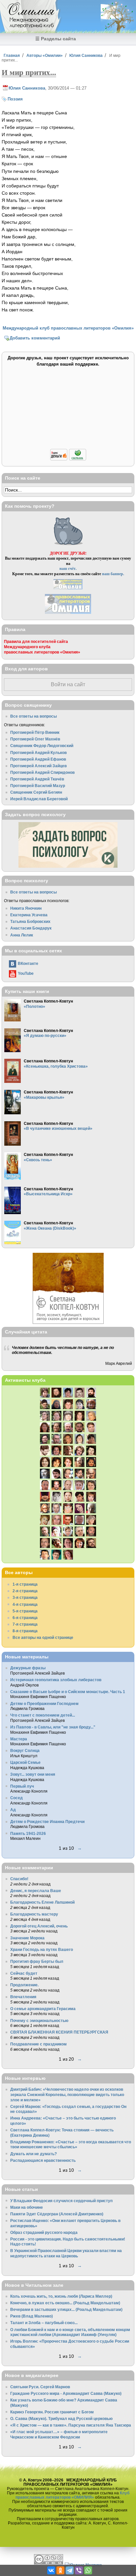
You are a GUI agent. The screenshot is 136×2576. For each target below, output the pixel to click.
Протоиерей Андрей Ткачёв (37, 779)
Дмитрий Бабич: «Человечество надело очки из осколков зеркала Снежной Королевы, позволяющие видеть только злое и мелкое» (67, 2094)
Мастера (19, 1739)
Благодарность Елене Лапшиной (42, 1902)
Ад (13, 1810)
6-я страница (25, 1618)
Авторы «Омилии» (45, 55)
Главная (12, 55)
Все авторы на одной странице (43, 1637)
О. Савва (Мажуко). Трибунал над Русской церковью (61, 2418)
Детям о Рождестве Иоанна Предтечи (47, 1822)
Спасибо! (19, 1879)
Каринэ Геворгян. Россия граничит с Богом (52, 2412)
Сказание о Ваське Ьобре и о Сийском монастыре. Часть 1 (68, 1692)
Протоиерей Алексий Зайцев (38, 766)
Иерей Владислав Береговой (39, 799)
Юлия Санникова (86, 55)
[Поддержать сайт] (68, 459)
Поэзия (15, 99)
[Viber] (79, 2570)
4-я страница (25, 1604)
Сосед (17, 1798)
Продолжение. (24, 1985)
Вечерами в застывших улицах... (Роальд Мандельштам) (66, 2309)
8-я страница (25, 1631)
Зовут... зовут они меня (33, 1774)
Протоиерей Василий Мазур (38, 786)
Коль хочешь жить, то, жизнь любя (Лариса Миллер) (61, 2296)
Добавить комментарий (35, 338)
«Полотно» (34, 1006)
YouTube (26, 973)
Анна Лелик (22, 935)
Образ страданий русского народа (44, 2232)
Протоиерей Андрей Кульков (38, 753)
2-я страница (25, 1591)
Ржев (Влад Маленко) (32, 2316)
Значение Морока (27, 1938)
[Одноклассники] (60, 2570)
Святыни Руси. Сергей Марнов (40, 2387)
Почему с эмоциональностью (39, 2021)
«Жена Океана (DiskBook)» (50, 1228)
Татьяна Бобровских (30, 921)
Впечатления (23, 1997)
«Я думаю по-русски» (45, 1035)
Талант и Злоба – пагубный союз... (44, 2323)
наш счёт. (68, 568)
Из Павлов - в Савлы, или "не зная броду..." (53, 1727)
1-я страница (25, 1584)
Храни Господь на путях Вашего (42, 1949)
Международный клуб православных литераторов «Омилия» (68, 328)
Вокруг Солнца (25, 1750)
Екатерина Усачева (29, 915)
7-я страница (25, 1624)
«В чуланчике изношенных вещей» (58, 1128)
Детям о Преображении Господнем (44, 1704)
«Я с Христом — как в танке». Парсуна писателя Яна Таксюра (71, 2425)
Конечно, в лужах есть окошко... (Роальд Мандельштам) (65, 2303)
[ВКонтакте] (51, 2570)
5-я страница (25, 1611)
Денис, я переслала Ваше (36, 1891)
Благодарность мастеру (34, 1914)
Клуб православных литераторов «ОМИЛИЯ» (72, 2495)
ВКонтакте (28, 963)
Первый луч (22, 1786)
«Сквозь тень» (38, 1160)
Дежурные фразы (28, 1668)
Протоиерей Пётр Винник (35, 732)
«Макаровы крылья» (44, 1097)
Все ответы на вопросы (34, 716)
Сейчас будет (24, 1973)
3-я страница (25, 1597)
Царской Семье (25, 1762)
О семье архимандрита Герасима (43, 2009)
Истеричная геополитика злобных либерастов (56, 1680)
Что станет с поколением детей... (43, 1715)
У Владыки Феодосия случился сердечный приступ (61, 2201)
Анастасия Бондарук (31, 928)
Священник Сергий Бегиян (36, 792)
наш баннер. (113, 574)
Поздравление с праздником (38, 2044)
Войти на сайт (68, 684)
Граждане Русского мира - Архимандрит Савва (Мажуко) (66, 2393)
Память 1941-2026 (28, 1833)
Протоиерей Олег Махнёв (35, 739)
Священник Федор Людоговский (42, 746)
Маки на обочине (27, 2207)
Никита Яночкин (26, 908)
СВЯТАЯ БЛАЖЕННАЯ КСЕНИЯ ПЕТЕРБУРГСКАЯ (59, 2032)
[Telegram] (70, 2570)
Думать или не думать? (34, 2154)
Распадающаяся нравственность (43, 2160)
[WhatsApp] (88, 2570)
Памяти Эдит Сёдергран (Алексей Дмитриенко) (57, 2214)
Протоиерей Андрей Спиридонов (42, 772)
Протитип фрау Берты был (37, 1961)
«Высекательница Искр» (48, 1194)
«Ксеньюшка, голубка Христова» (56, 1066)
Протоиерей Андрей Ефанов (38, 759)
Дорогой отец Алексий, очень (39, 1926)
